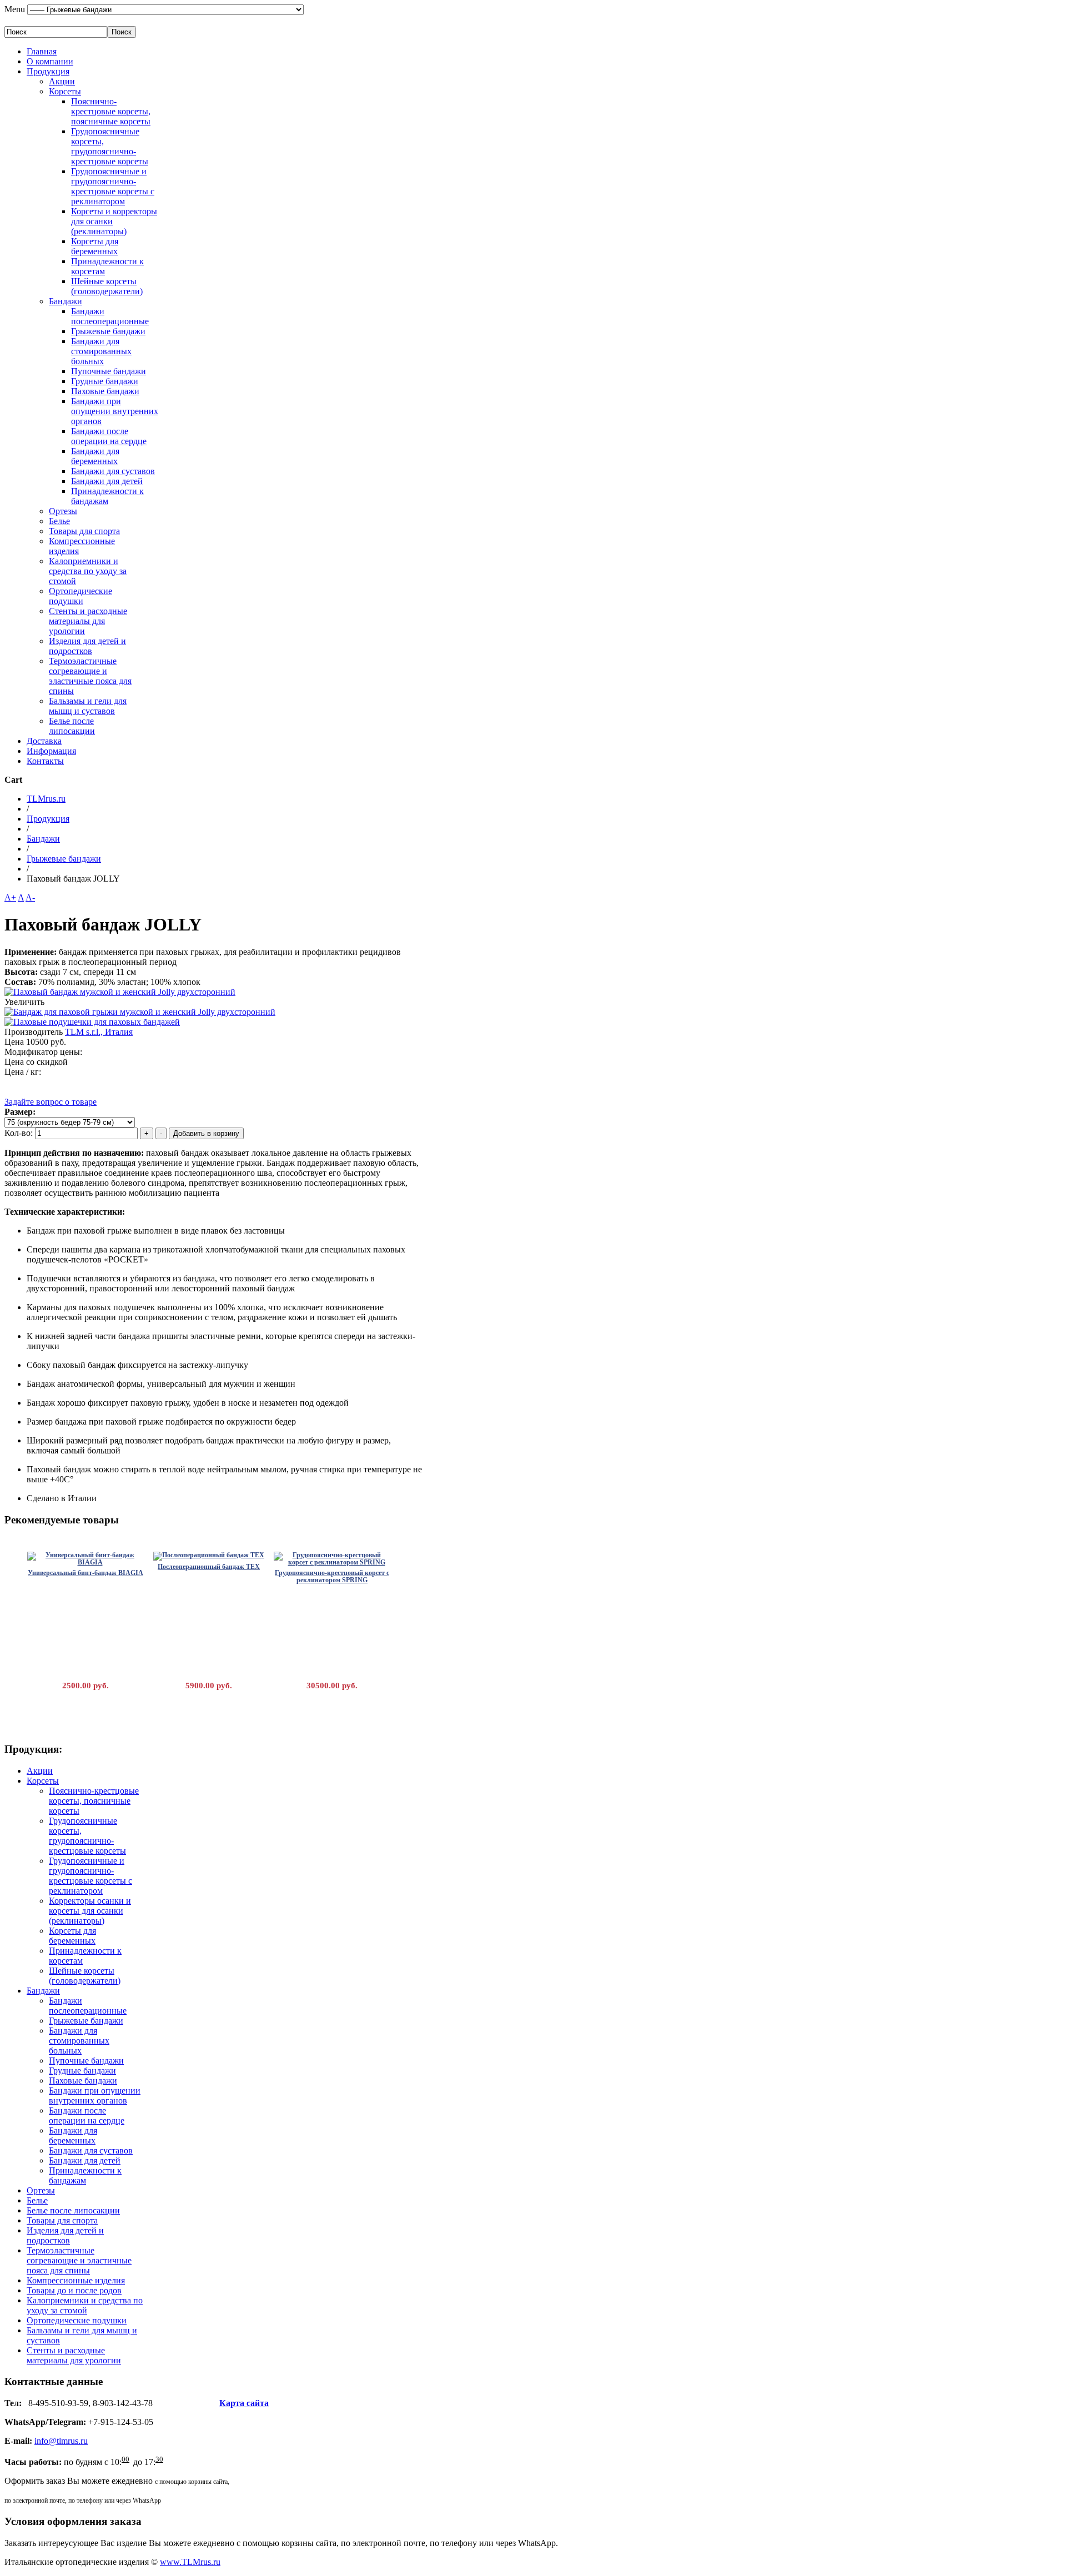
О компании (50, 61)
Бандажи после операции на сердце (109, 436)
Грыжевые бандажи (108, 331)
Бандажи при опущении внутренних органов (115, 411)
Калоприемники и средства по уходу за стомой (88, 571)
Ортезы (63, 511)
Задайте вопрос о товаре (51, 1102)
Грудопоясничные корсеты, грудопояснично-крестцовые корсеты (110, 146)
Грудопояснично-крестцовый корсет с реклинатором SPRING (332, 1576)
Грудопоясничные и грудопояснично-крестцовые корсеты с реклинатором (113, 186)
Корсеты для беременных (95, 246)
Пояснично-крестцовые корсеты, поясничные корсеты (111, 111)
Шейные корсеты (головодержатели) (107, 286)
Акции (62, 81)
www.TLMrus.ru (190, 2562)
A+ (10, 897)
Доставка (44, 741)
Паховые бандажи (105, 391)
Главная (42, 51)
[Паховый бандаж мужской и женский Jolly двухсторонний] (120, 992)
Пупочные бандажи (109, 371)
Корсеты (65, 91)
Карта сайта (244, 2403)
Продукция (48, 71)
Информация (51, 751)
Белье (59, 521)
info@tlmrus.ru (61, 2441)
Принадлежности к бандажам (107, 496)
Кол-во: (20, 1133)
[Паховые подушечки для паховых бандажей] (92, 1022)
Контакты (45, 761)
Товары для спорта (84, 531)
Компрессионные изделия (76, 2280)
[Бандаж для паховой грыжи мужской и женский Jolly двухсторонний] (140, 1012)
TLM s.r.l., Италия (99, 1032)
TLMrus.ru (46, 799)
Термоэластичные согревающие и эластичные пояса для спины (90, 676)
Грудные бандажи (105, 381)
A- (30, 897)
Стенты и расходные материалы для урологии (88, 621)
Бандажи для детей (107, 481)
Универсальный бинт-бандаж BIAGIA (86, 1573)
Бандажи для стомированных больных (101, 351)
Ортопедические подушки (81, 596)
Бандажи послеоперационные (110, 316)
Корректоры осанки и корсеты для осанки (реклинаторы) (90, 1911)
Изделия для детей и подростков (87, 646)
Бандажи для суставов (113, 471)
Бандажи (66, 301)
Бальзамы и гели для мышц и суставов (88, 706)
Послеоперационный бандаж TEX (209, 1567)
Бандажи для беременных (95, 456)
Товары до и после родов (74, 2290)
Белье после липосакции (72, 726)
